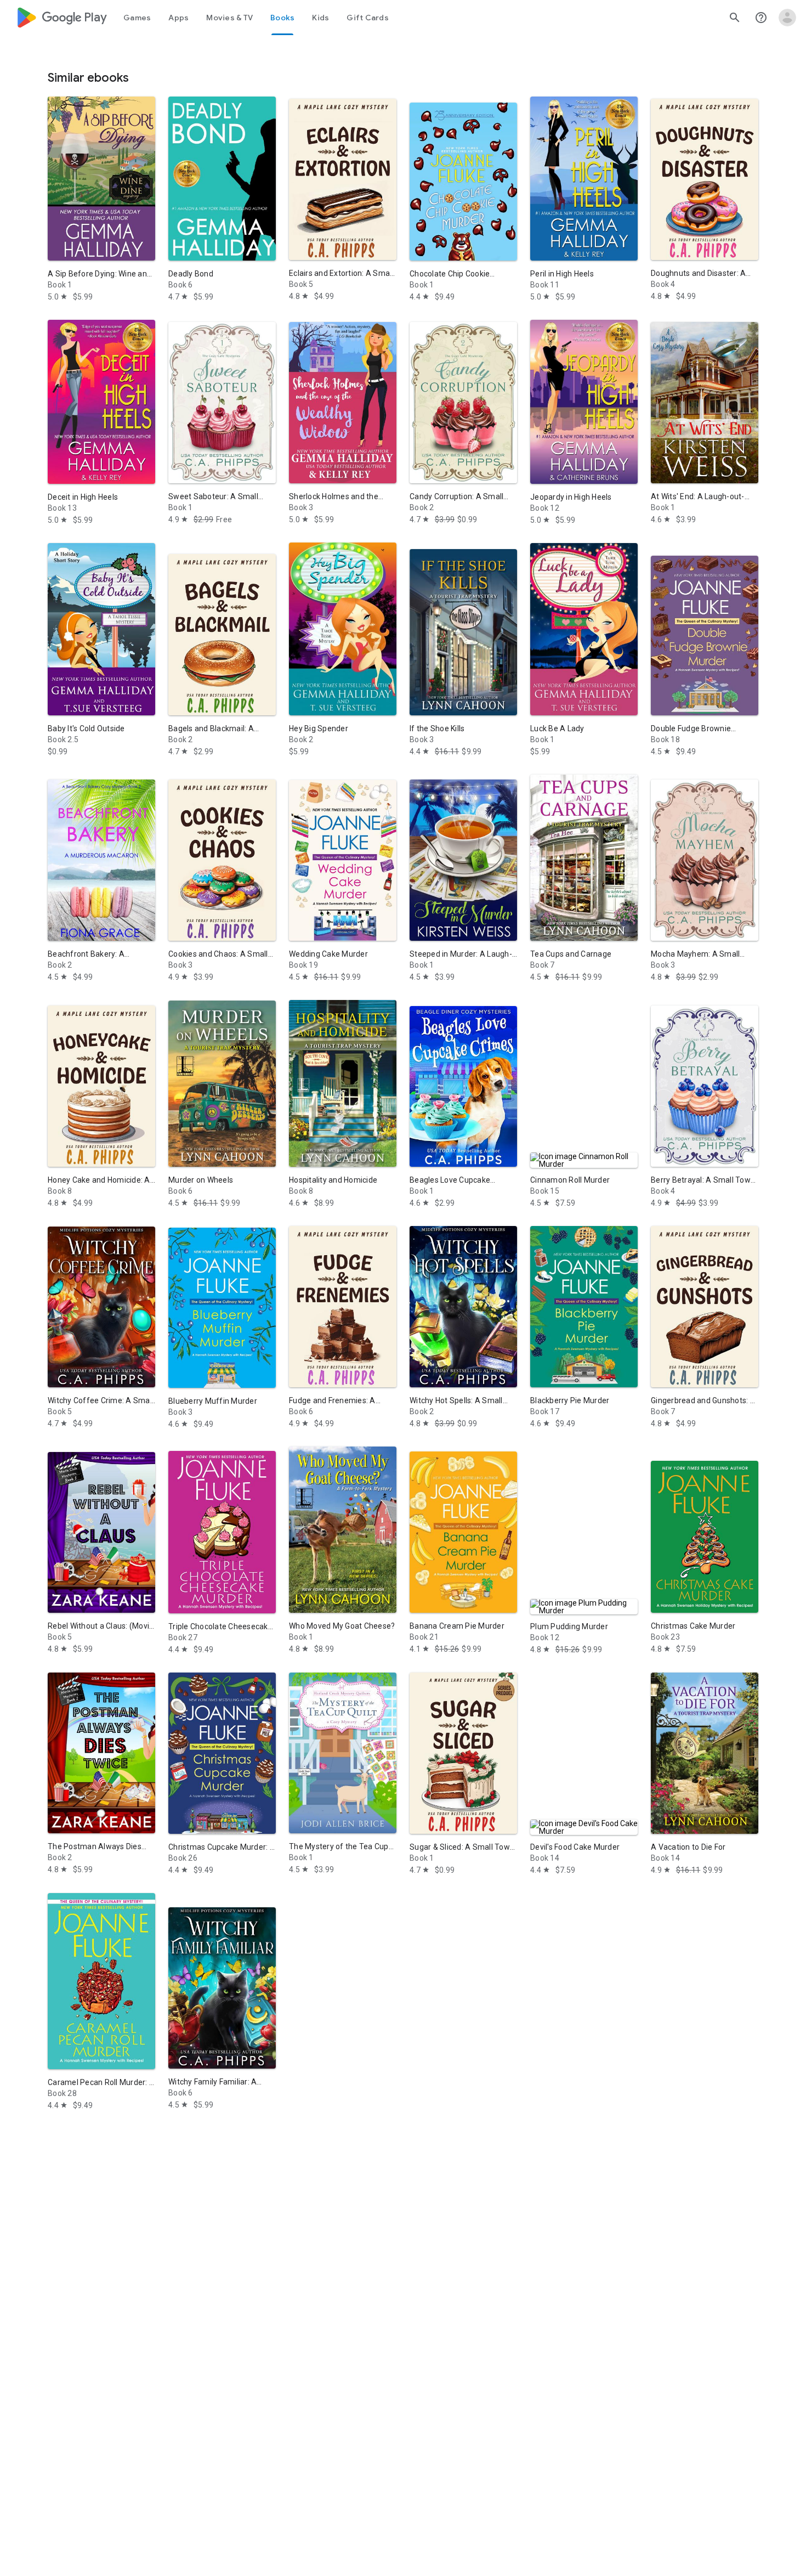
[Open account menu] (787, 18)
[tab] (137, 18)
